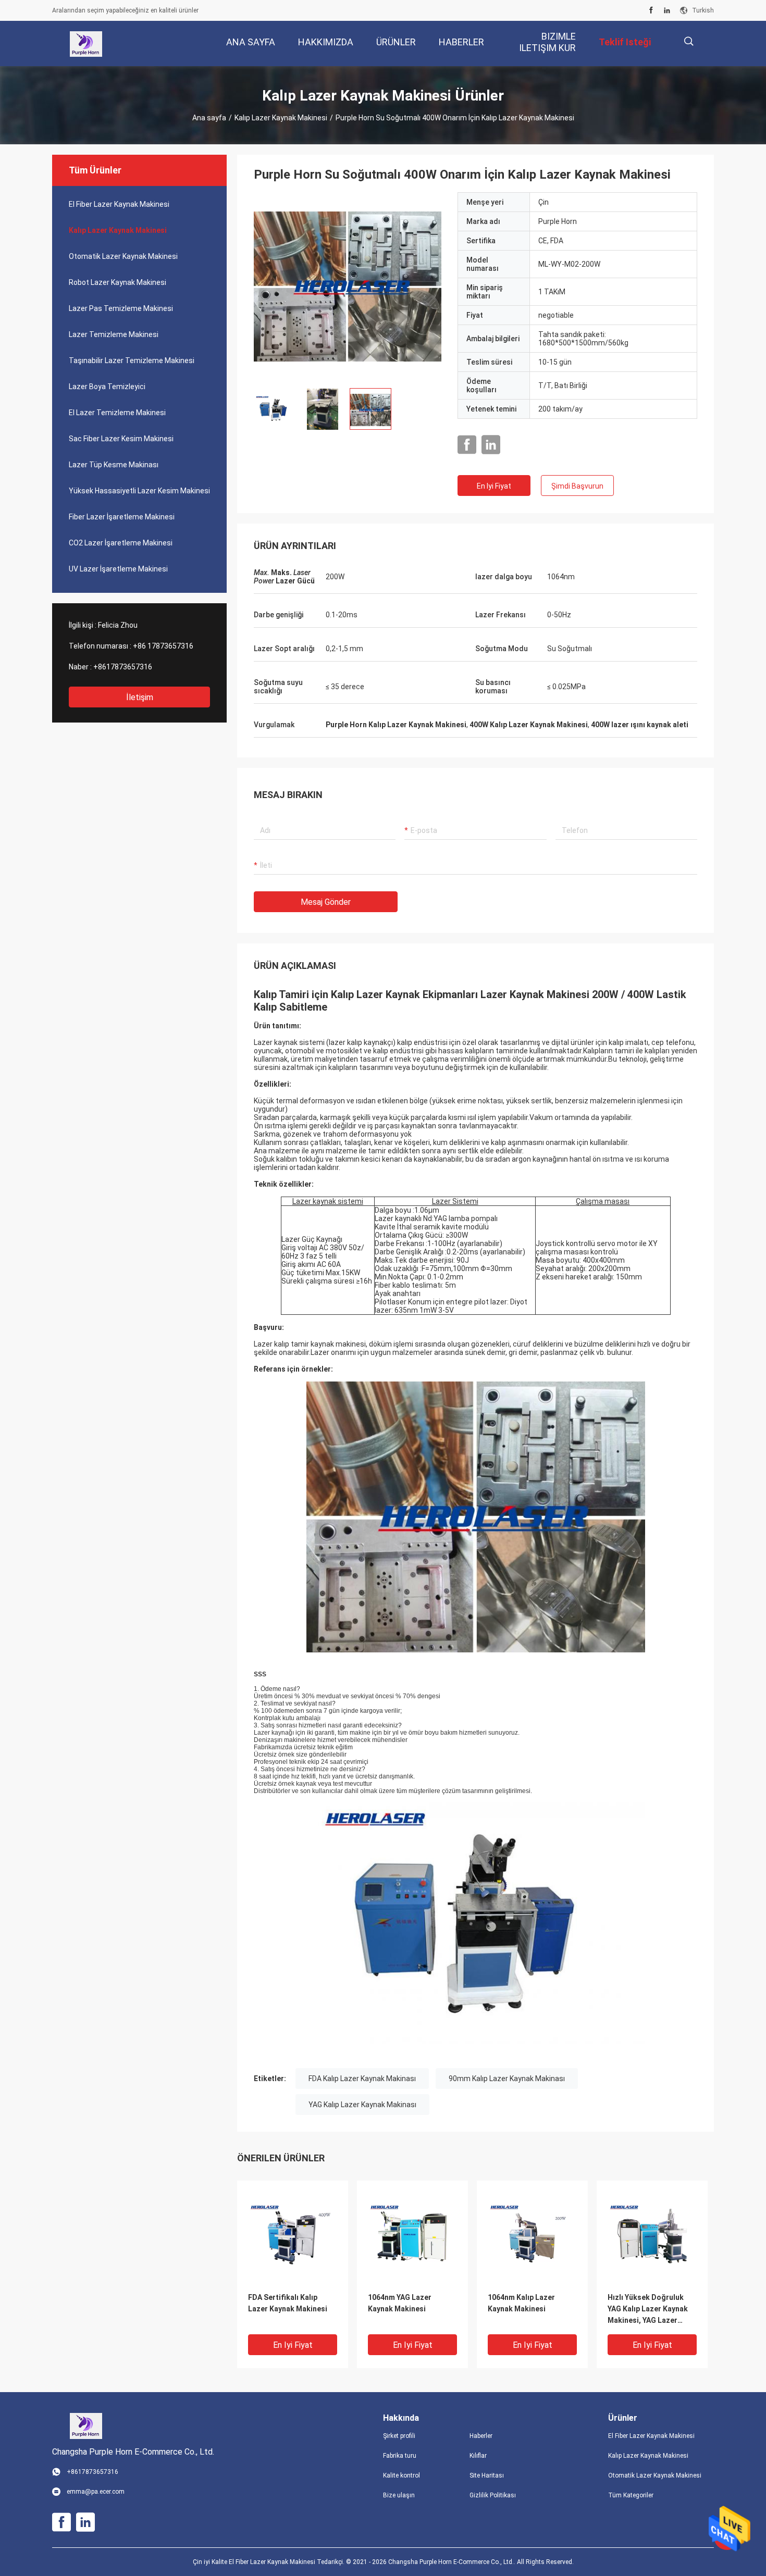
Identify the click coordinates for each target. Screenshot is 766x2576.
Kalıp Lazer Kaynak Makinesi (281, 118)
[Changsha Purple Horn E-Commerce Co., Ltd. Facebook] (651, 10)
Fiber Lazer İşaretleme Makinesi (122, 517)
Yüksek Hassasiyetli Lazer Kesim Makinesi (139, 491)
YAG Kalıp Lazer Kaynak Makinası (362, 2105)
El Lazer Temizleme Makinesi (117, 413)
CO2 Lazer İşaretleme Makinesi (121, 543)
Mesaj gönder (326, 902)
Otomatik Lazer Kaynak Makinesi (123, 256)
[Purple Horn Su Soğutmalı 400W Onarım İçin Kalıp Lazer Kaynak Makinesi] (348, 286)
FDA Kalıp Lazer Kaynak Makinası (362, 2079)
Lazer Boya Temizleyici (107, 387)
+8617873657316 (123, 667)
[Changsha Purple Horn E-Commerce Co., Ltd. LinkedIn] (667, 10)
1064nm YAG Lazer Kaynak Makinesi (400, 2303)
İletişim (140, 697)
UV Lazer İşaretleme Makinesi (118, 569)
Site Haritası (487, 2475)
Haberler (481, 2436)
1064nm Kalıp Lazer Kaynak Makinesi (521, 2303)
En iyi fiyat (494, 486)
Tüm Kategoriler (631, 2495)
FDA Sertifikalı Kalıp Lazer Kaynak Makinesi (288, 2303)
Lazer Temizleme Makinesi (114, 334)
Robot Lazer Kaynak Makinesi (118, 282)
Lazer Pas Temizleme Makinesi (121, 308)
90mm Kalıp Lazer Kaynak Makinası (507, 2079)
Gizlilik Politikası (493, 2495)
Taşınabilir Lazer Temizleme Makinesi (132, 360)
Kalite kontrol (401, 2475)
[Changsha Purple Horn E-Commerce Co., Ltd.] (86, 44)
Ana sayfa (209, 118)
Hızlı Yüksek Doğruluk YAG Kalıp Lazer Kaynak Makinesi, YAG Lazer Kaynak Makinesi (648, 2310)
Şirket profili (399, 2436)
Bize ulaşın (399, 2495)
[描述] (689, 41)
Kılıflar (478, 2456)
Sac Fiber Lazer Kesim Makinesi (121, 439)
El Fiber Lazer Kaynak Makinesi (119, 204)
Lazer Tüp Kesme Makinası (114, 465)
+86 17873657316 (163, 646)
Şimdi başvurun (577, 486)
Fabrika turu (400, 2456)
